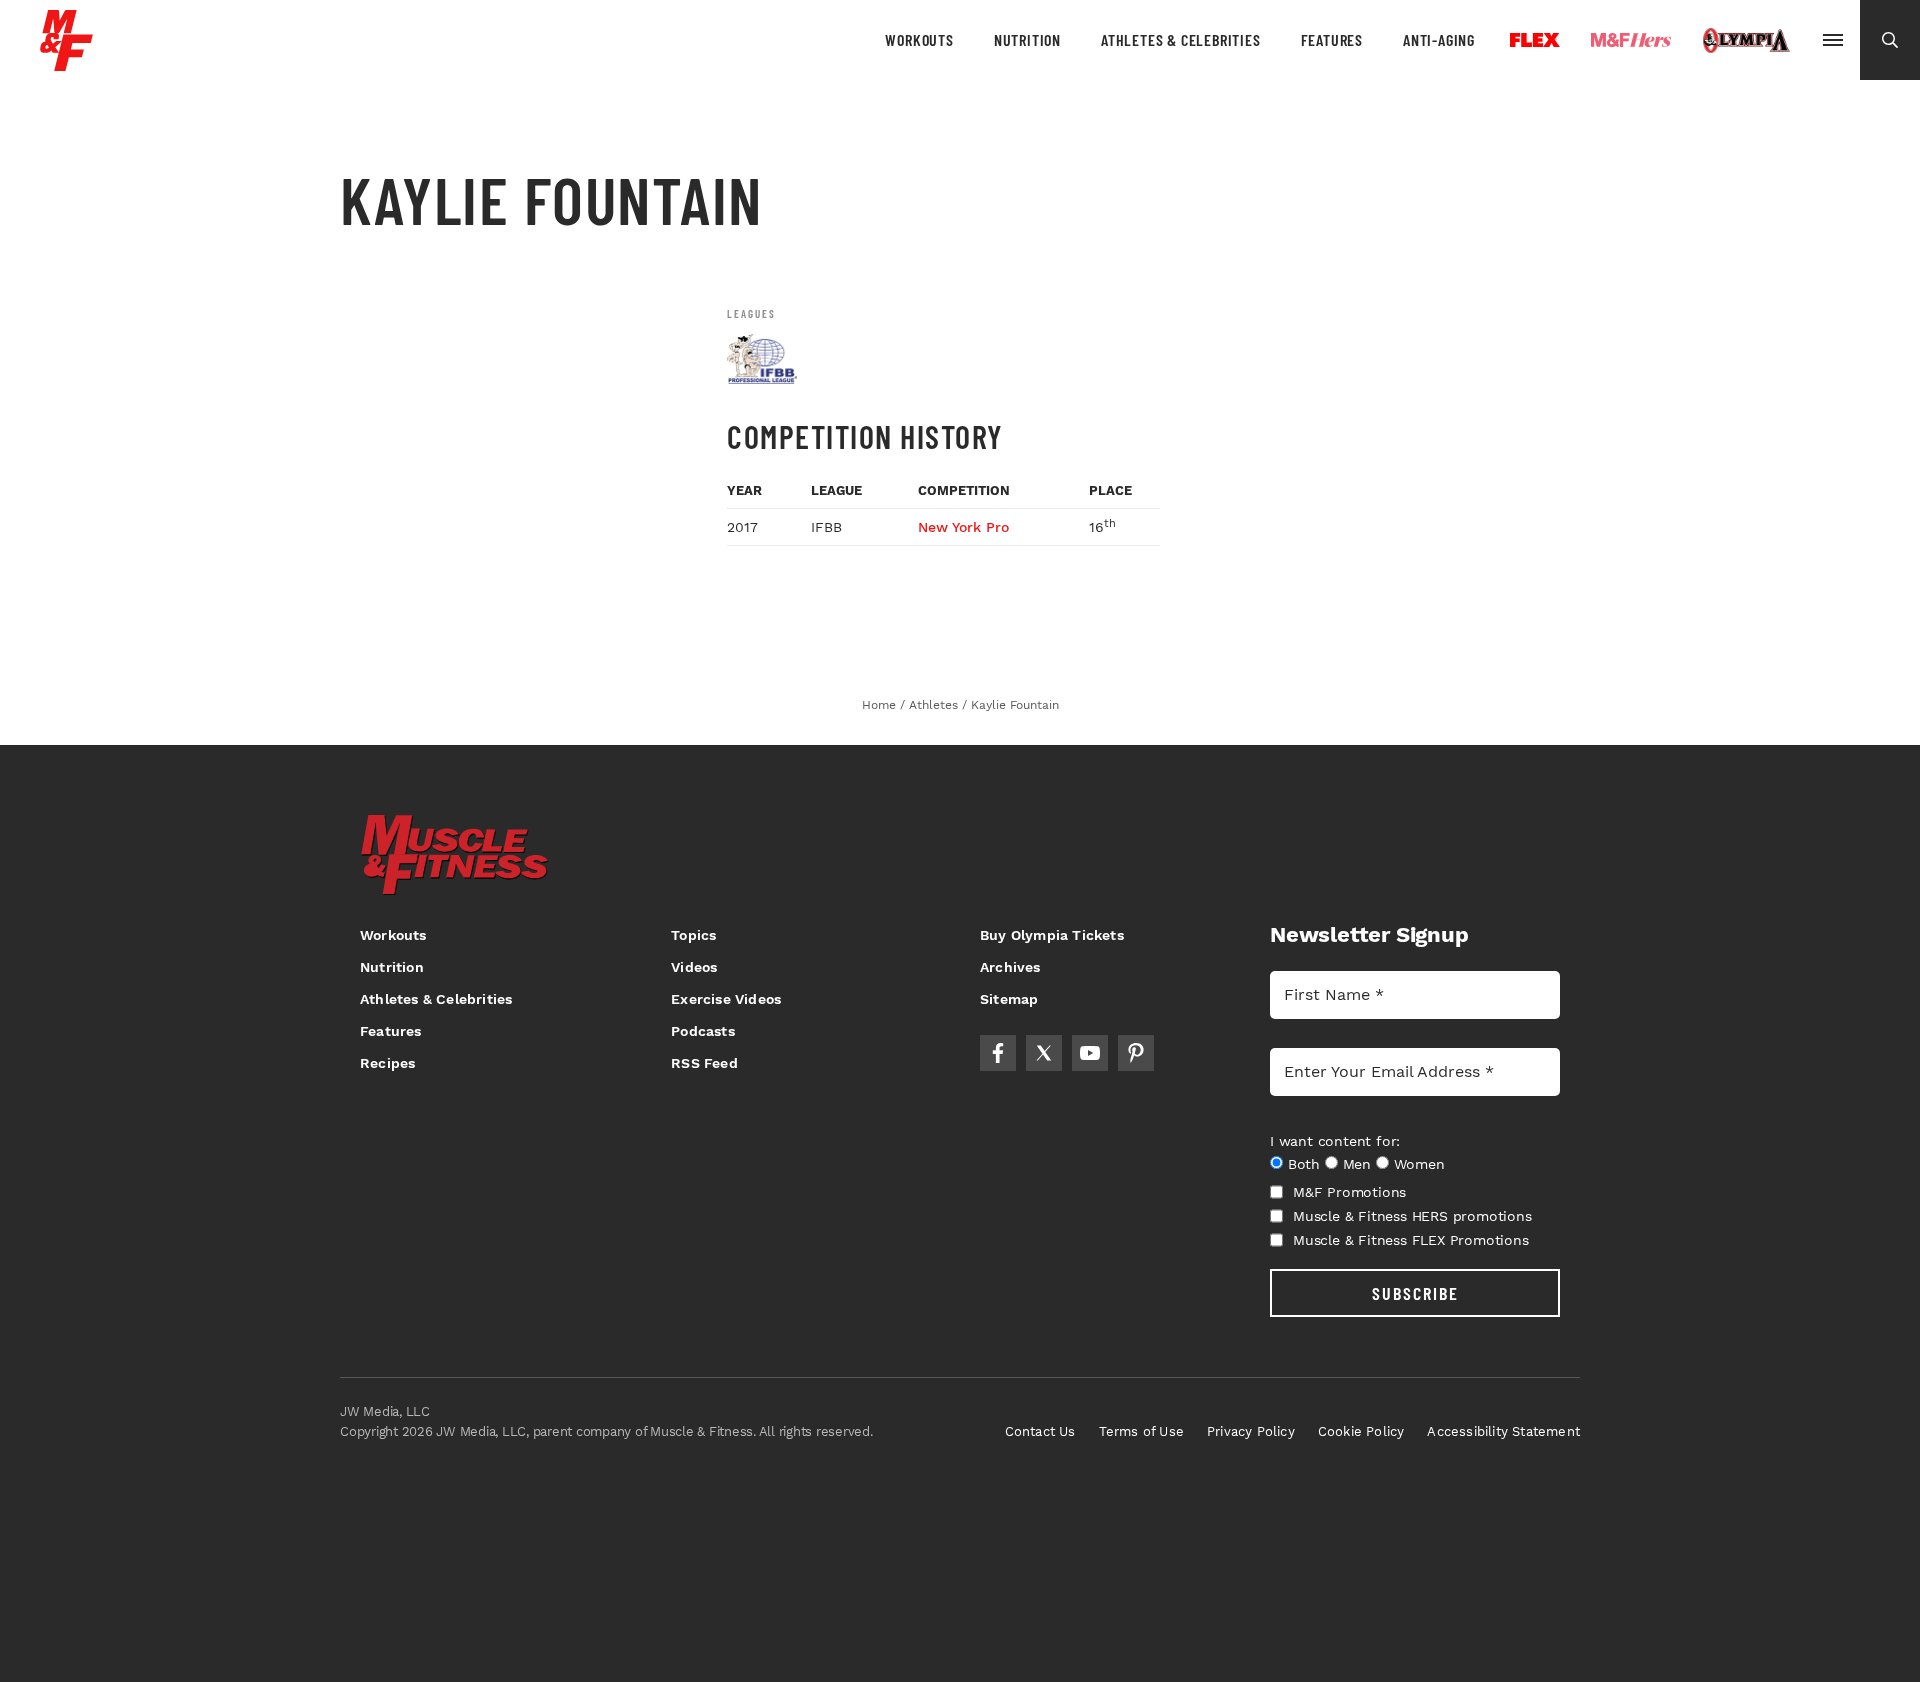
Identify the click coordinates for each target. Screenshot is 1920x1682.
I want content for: (1335, 1141)
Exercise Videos (726, 999)
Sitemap (1009, 999)
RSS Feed (704, 1063)
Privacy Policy (1251, 1431)
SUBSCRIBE (1415, 1293)
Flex (1535, 40)
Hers (1631, 40)
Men (1357, 1164)
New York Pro (963, 527)
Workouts (919, 39)
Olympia (1746, 41)
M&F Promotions (1349, 1192)
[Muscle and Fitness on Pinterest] (1136, 1053)
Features (1332, 39)
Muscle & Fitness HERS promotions (1412, 1216)
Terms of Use (1141, 1431)
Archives (1010, 967)
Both (1304, 1164)
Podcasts (703, 1031)
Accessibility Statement (1503, 1431)
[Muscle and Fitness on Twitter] (1044, 1053)
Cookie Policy (1361, 1431)
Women (1419, 1164)
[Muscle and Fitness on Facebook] (998, 1053)
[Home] (66, 63)
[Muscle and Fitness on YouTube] (1090, 1053)
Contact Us (1040, 1431)
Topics (693, 935)
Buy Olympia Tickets (1052, 935)
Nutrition (1027, 39)
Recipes (387, 1063)
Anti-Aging (1439, 39)
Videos (694, 967)
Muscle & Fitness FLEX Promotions (1411, 1240)
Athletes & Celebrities (1181, 39)
